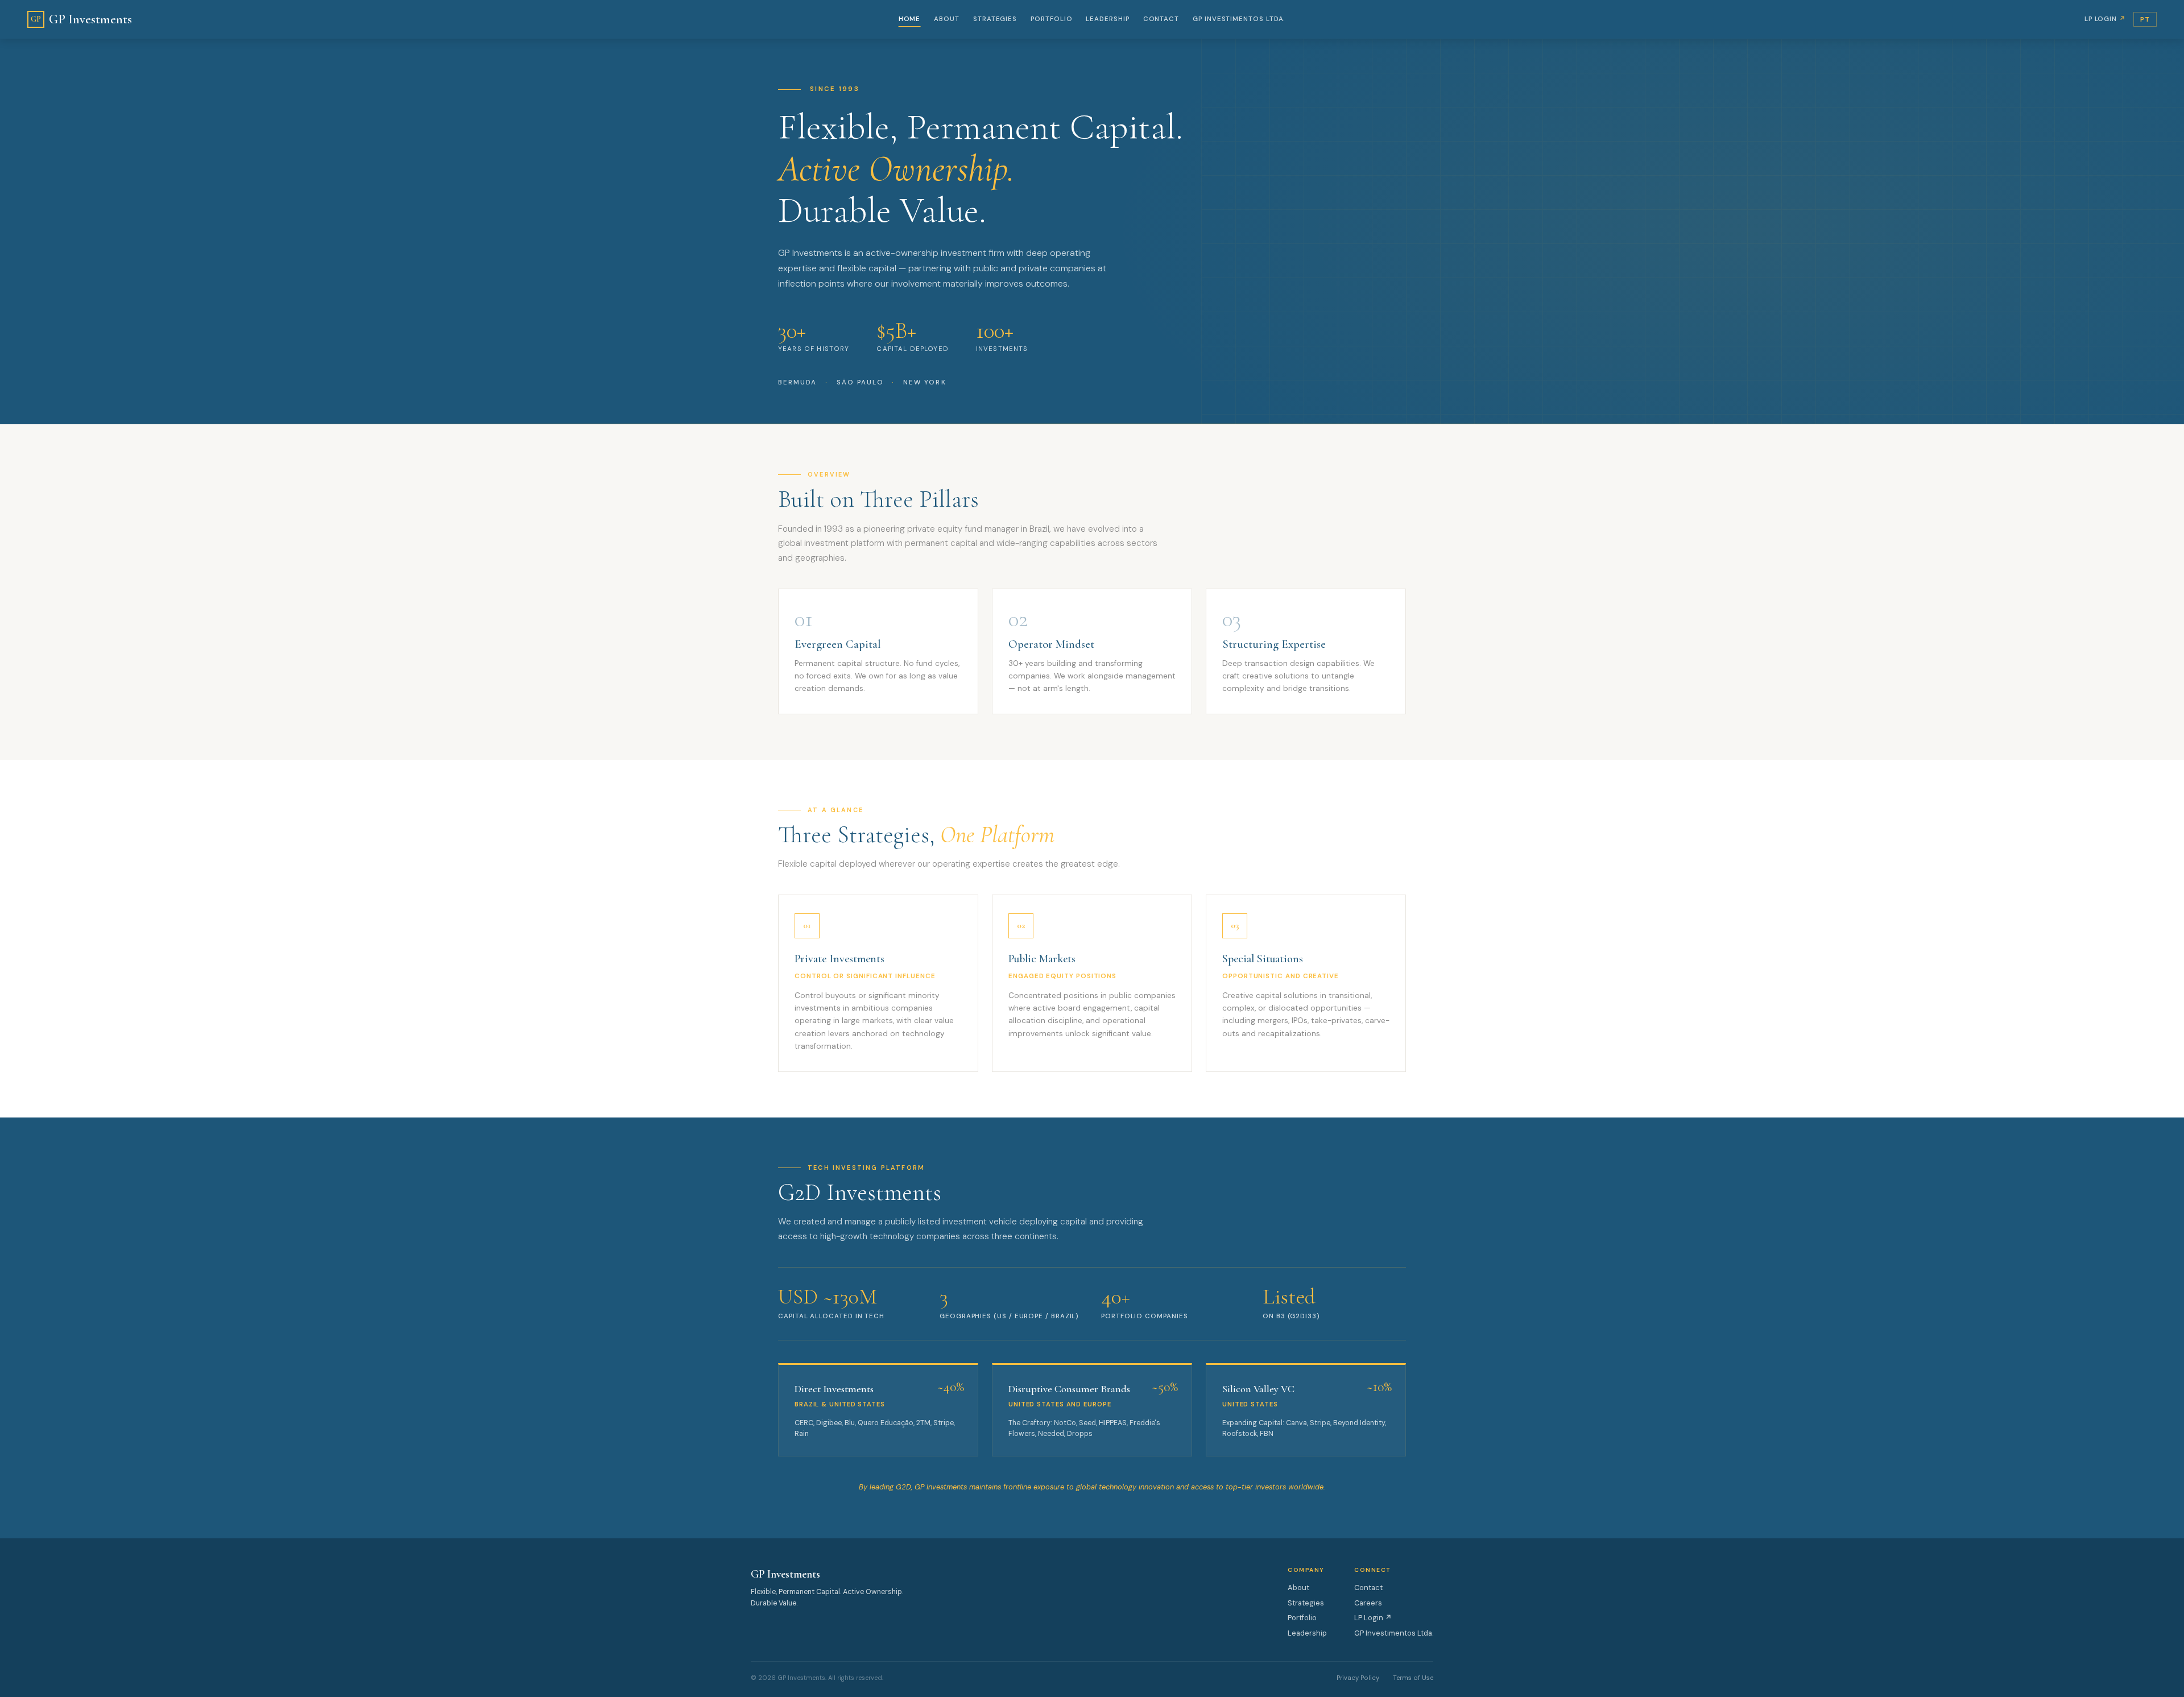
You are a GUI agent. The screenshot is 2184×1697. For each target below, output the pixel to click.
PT (2145, 19)
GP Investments (81, 19)
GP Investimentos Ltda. (1239, 19)
